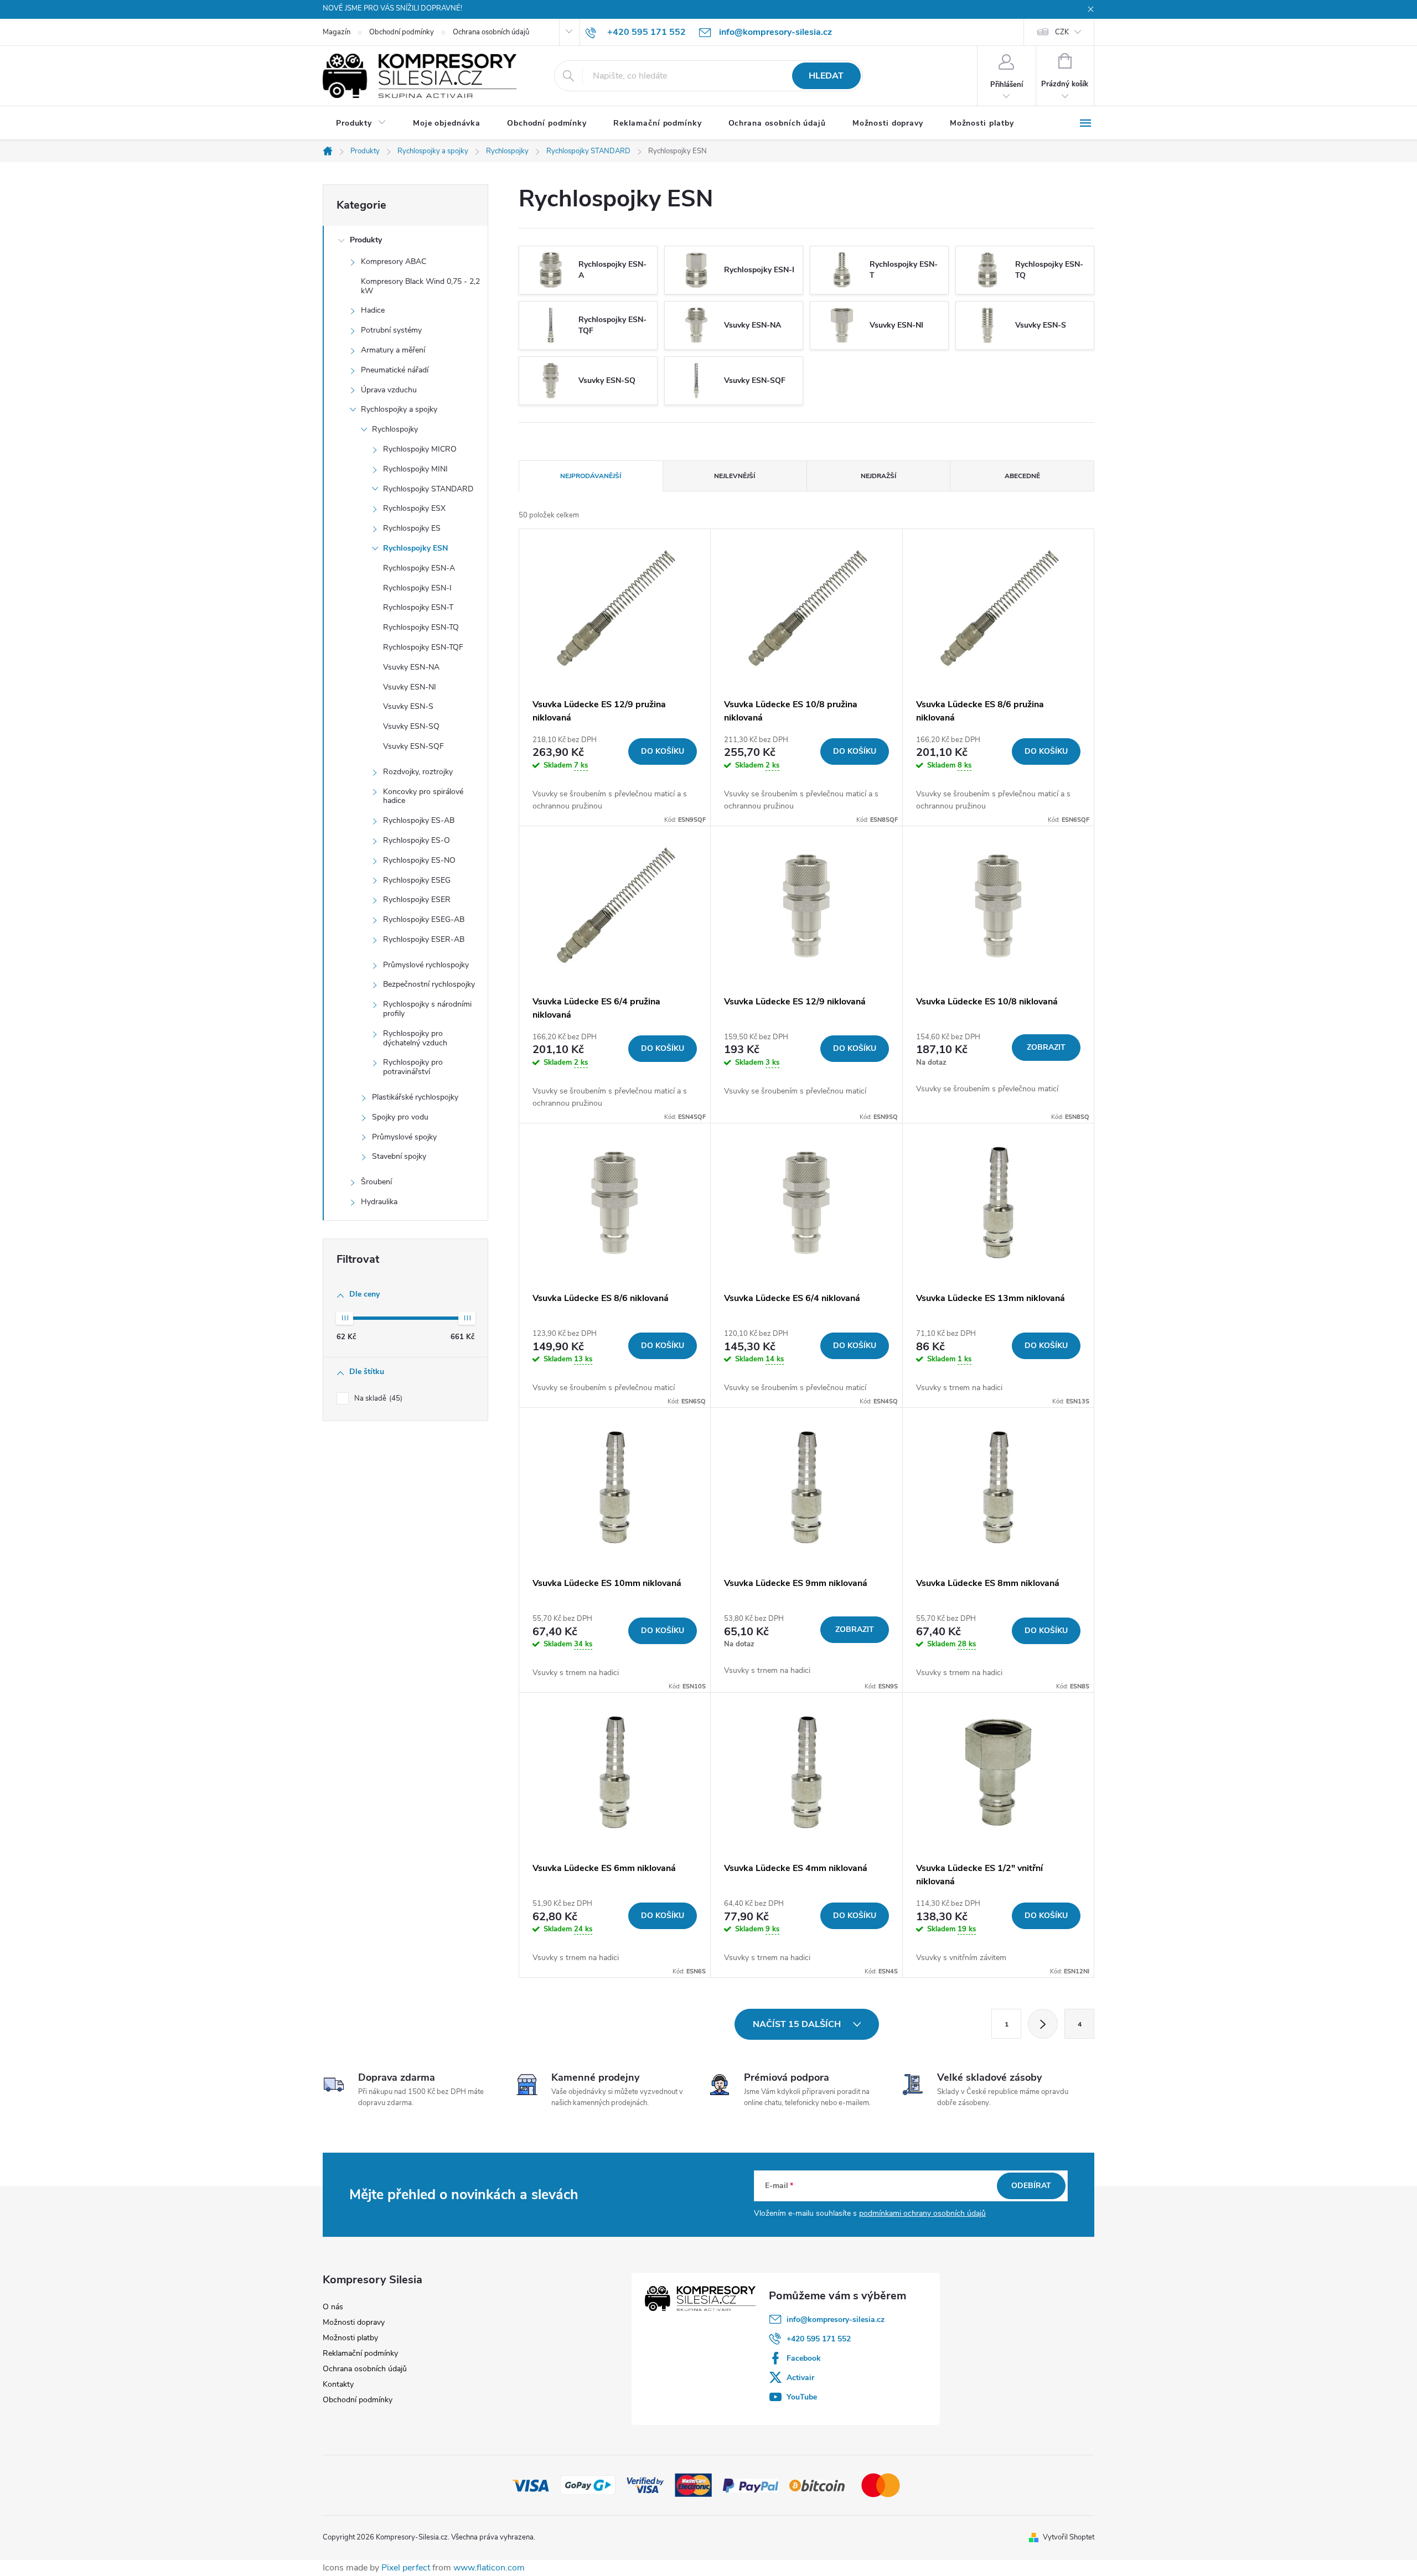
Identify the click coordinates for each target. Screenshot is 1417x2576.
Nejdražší (878, 476)
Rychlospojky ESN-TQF (423, 647)
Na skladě (377, 1398)
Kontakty (338, 2384)
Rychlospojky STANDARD (428, 489)
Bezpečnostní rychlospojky (429, 984)
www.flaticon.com (489, 2568)
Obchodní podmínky (402, 32)
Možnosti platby (350, 2338)
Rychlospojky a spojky (399, 409)
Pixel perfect (406, 2568)
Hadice (373, 310)
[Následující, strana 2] (1043, 2024)
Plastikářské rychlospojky (415, 1097)
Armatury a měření (393, 350)
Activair (800, 2378)
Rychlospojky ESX (414, 508)
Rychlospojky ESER (417, 900)
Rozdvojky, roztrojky (418, 772)
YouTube (802, 2397)
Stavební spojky (399, 1156)
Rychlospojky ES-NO (419, 860)
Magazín (337, 32)
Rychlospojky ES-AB (419, 820)
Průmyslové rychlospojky (426, 965)
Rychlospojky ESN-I (417, 588)
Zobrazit (1046, 1047)
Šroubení (376, 1182)
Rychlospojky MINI (415, 469)
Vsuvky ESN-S (408, 706)
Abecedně (1022, 476)
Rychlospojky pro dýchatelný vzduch (415, 1038)
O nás (333, 2307)
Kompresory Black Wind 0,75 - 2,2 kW (420, 286)
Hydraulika (379, 1202)
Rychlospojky (395, 429)
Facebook (804, 2358)
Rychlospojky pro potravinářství (413, 1067)
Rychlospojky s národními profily (427, 1009)
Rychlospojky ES (412, 528)
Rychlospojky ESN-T (418, 607)
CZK (1062, 32)
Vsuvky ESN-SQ (411, 726)
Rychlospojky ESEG (417, 880)
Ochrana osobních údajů (491, 32)
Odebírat (1031, 2186)
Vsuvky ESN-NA (411, 667)
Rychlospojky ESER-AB (424, 939)
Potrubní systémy (391, 330)
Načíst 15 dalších (798, 2024)
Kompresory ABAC (394, 261)
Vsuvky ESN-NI (410, 687)
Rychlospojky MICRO (420, 449)
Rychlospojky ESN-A (419, 568)
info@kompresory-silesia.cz (836, 2320)
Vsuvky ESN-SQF (413, 746)
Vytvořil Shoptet (1069, 2537)
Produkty (366, 240)
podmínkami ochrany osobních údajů (922, 2213)
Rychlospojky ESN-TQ (421, 627)
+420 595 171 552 (819, 2339)
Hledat (826, 76)
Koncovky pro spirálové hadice (423, 796)
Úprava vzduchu (389, 390)
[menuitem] (361, 123)
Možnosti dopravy (354, 2322)
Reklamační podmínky (360, 2353)
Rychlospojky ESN (415, 548)
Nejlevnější (735, 476)
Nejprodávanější (591, 476)
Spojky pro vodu (400, 1117)
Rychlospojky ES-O (417, 840)
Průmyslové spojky (404, 1137)
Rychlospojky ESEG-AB (424, 919)
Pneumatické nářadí (395, 370)
